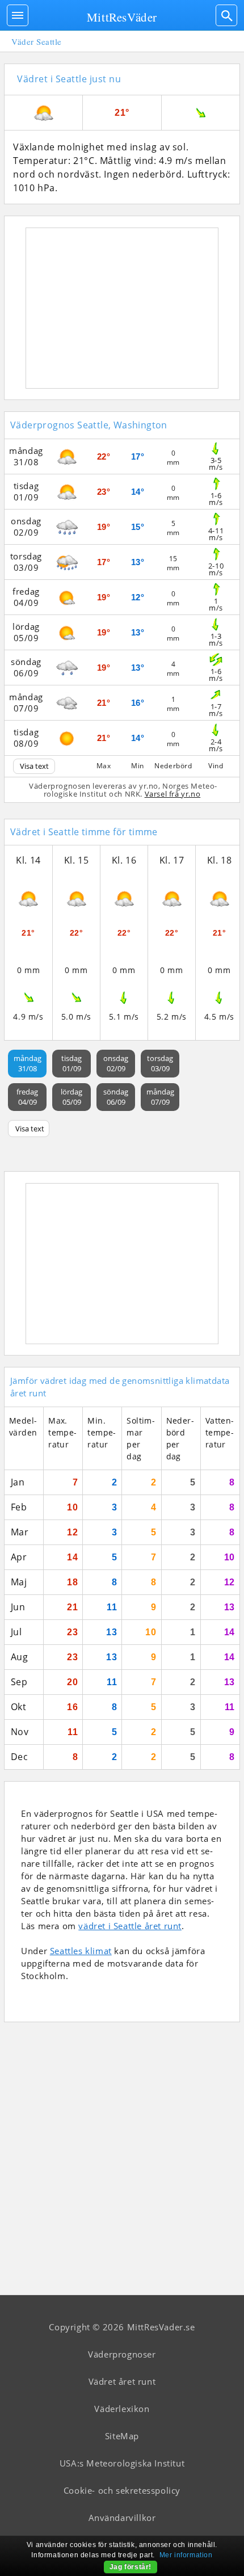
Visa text (34, 766)
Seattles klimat (81, 1951)
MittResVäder (122, 17)
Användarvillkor (122, 2518)
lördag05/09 (71, 1097)
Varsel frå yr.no (173, 794)
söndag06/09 (116, 1097)
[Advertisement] (122, 308)
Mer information (186, 2555)
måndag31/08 (28, 1063)
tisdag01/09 (71, 1063)
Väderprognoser (122, 2354)
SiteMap (122, 2436)
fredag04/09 (27, 1097)
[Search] (226, 15)
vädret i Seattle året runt (130, 1926)
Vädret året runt (122, 2381)
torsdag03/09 (160, 1063)
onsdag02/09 (116, 1063)
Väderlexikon (122, 2409)
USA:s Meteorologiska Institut (122, 2463)
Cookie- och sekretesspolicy (122, 2490)
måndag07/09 (160, 1097)
